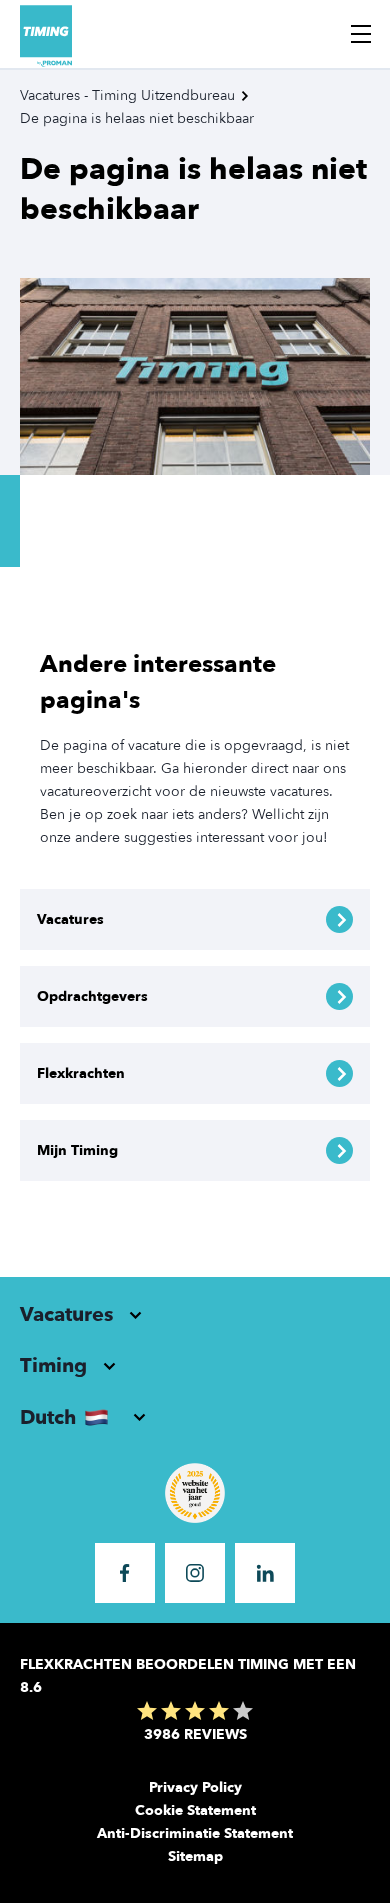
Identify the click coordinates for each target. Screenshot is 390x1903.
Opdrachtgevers (92, 996)
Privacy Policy (195, 1787)
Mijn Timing (77, 1150)
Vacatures (70, 919)
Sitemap (195, 1856)
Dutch (48, 1417)
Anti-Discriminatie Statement (195, 1833)
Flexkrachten (81, 1073)
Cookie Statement (195, 1810)
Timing (53, 1365)
